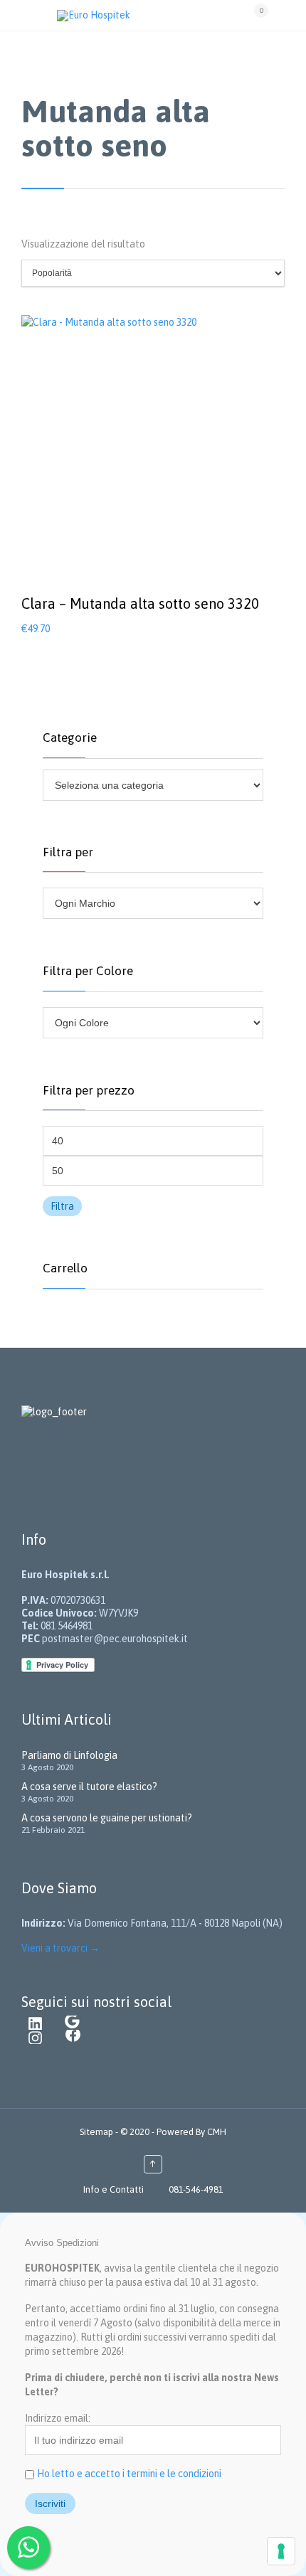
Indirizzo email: (58, 2418)
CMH (216, 2132)
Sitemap (97, 2132)
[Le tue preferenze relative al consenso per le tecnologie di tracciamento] (281, 2551)
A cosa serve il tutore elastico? (89, 1787)
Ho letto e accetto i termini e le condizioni (129, 2474)
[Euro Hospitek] (148, 15)
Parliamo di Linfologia (69, 1755)
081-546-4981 (196, 2189)
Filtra (62, 1206)
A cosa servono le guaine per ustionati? (107, 1818)
